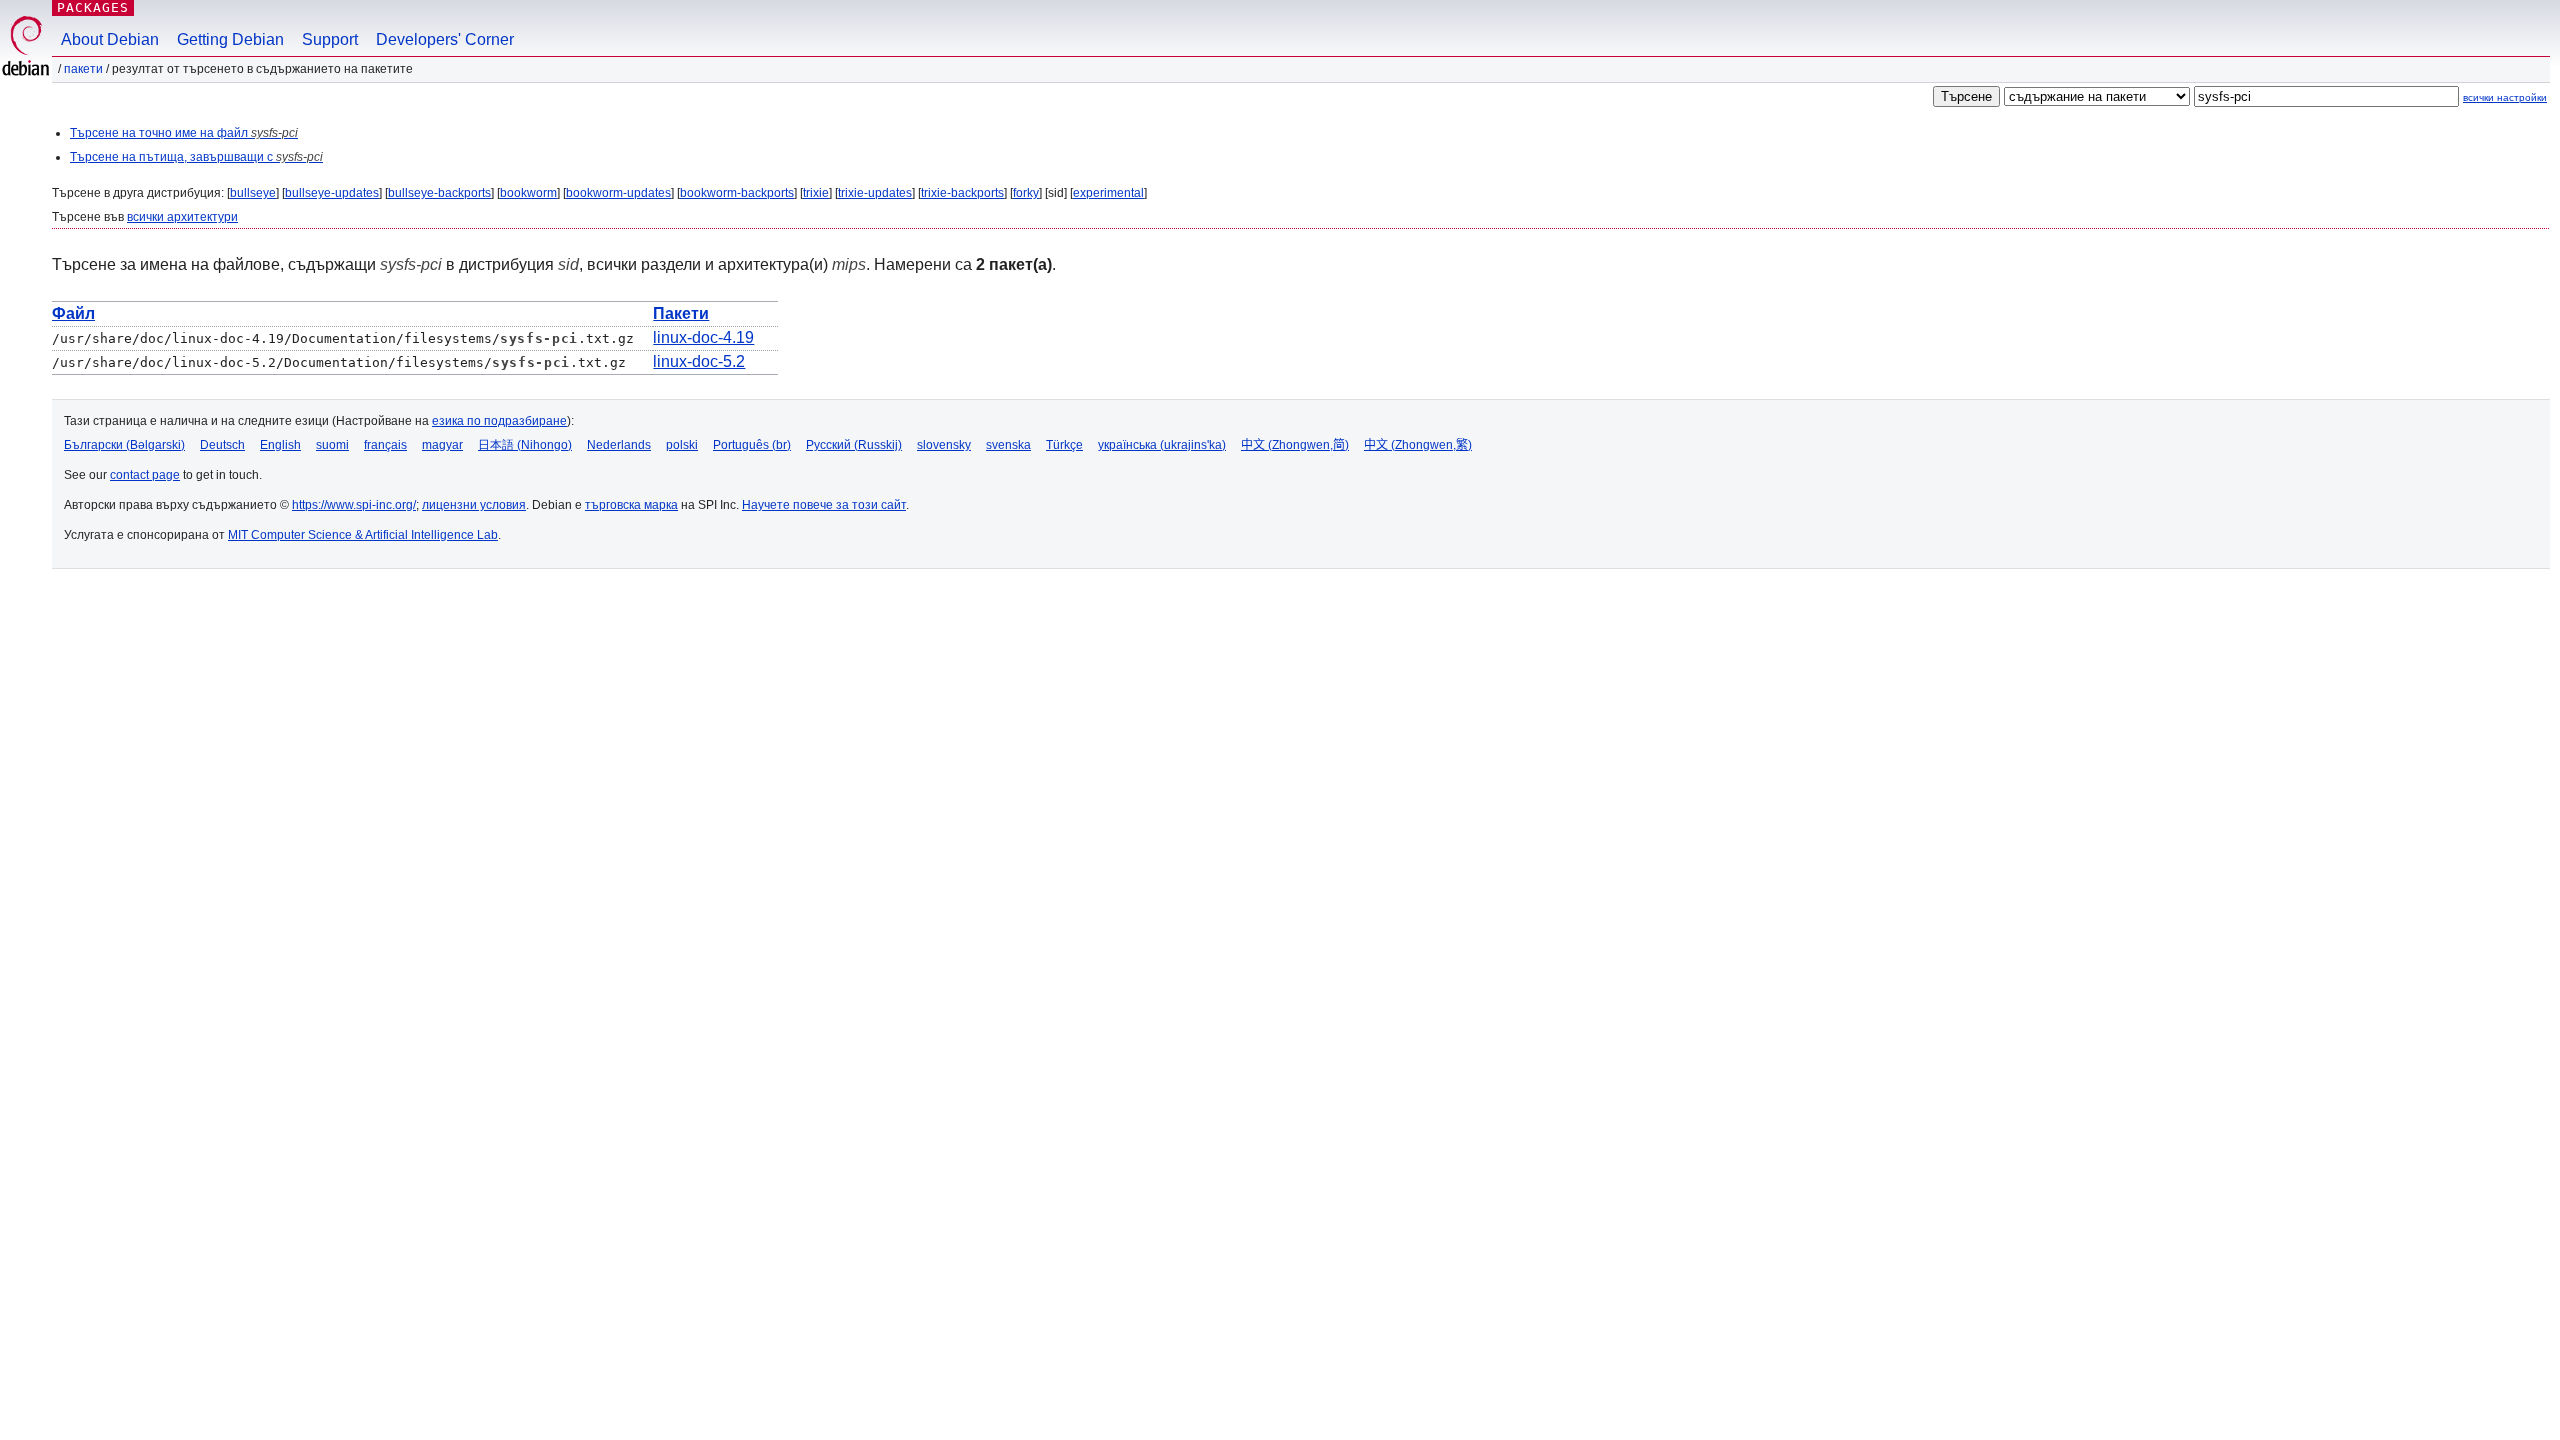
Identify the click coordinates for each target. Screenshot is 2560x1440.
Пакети (83, 69)
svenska (1008, 445)
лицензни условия (474, 505)
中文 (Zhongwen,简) (1295, 445)
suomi (332, 445)
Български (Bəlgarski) (124, 445)
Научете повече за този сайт (824, 505)
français (385, 445)
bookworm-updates (618, 193)
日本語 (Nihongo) (525, 445)
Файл (73, 313)
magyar (442, 445)
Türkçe (1064, 445)
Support (330, 39)
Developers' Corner (445, 39)
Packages (93, 7)
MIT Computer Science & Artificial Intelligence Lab (363, 535)
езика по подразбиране (499, 421)
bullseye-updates (332, 193)
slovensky (944, 445)
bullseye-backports (439, 193)
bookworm (528, 193)
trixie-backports (962, 193)
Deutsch (222, 445)
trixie (816, 193)
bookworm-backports (737, 193)
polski (682, 445)
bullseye (253, 193)
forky (1026, 193)
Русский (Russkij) (854, 445)
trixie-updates (875, 193)
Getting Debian (230, 39)
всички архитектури (182, 217)
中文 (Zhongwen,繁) (1418, 445)
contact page (145, 475)
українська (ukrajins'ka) (1162, 445)
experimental (1108, 193)
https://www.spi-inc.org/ (354, 505)
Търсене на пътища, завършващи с (196, 157)
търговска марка (631, 505)
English (280, 445)
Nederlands (619, 445)
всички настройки (2505, 97)
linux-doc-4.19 (703, 337)
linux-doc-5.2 (699, 361)
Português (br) (752, 445)
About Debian (110, 39)
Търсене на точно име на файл (184, 133)
